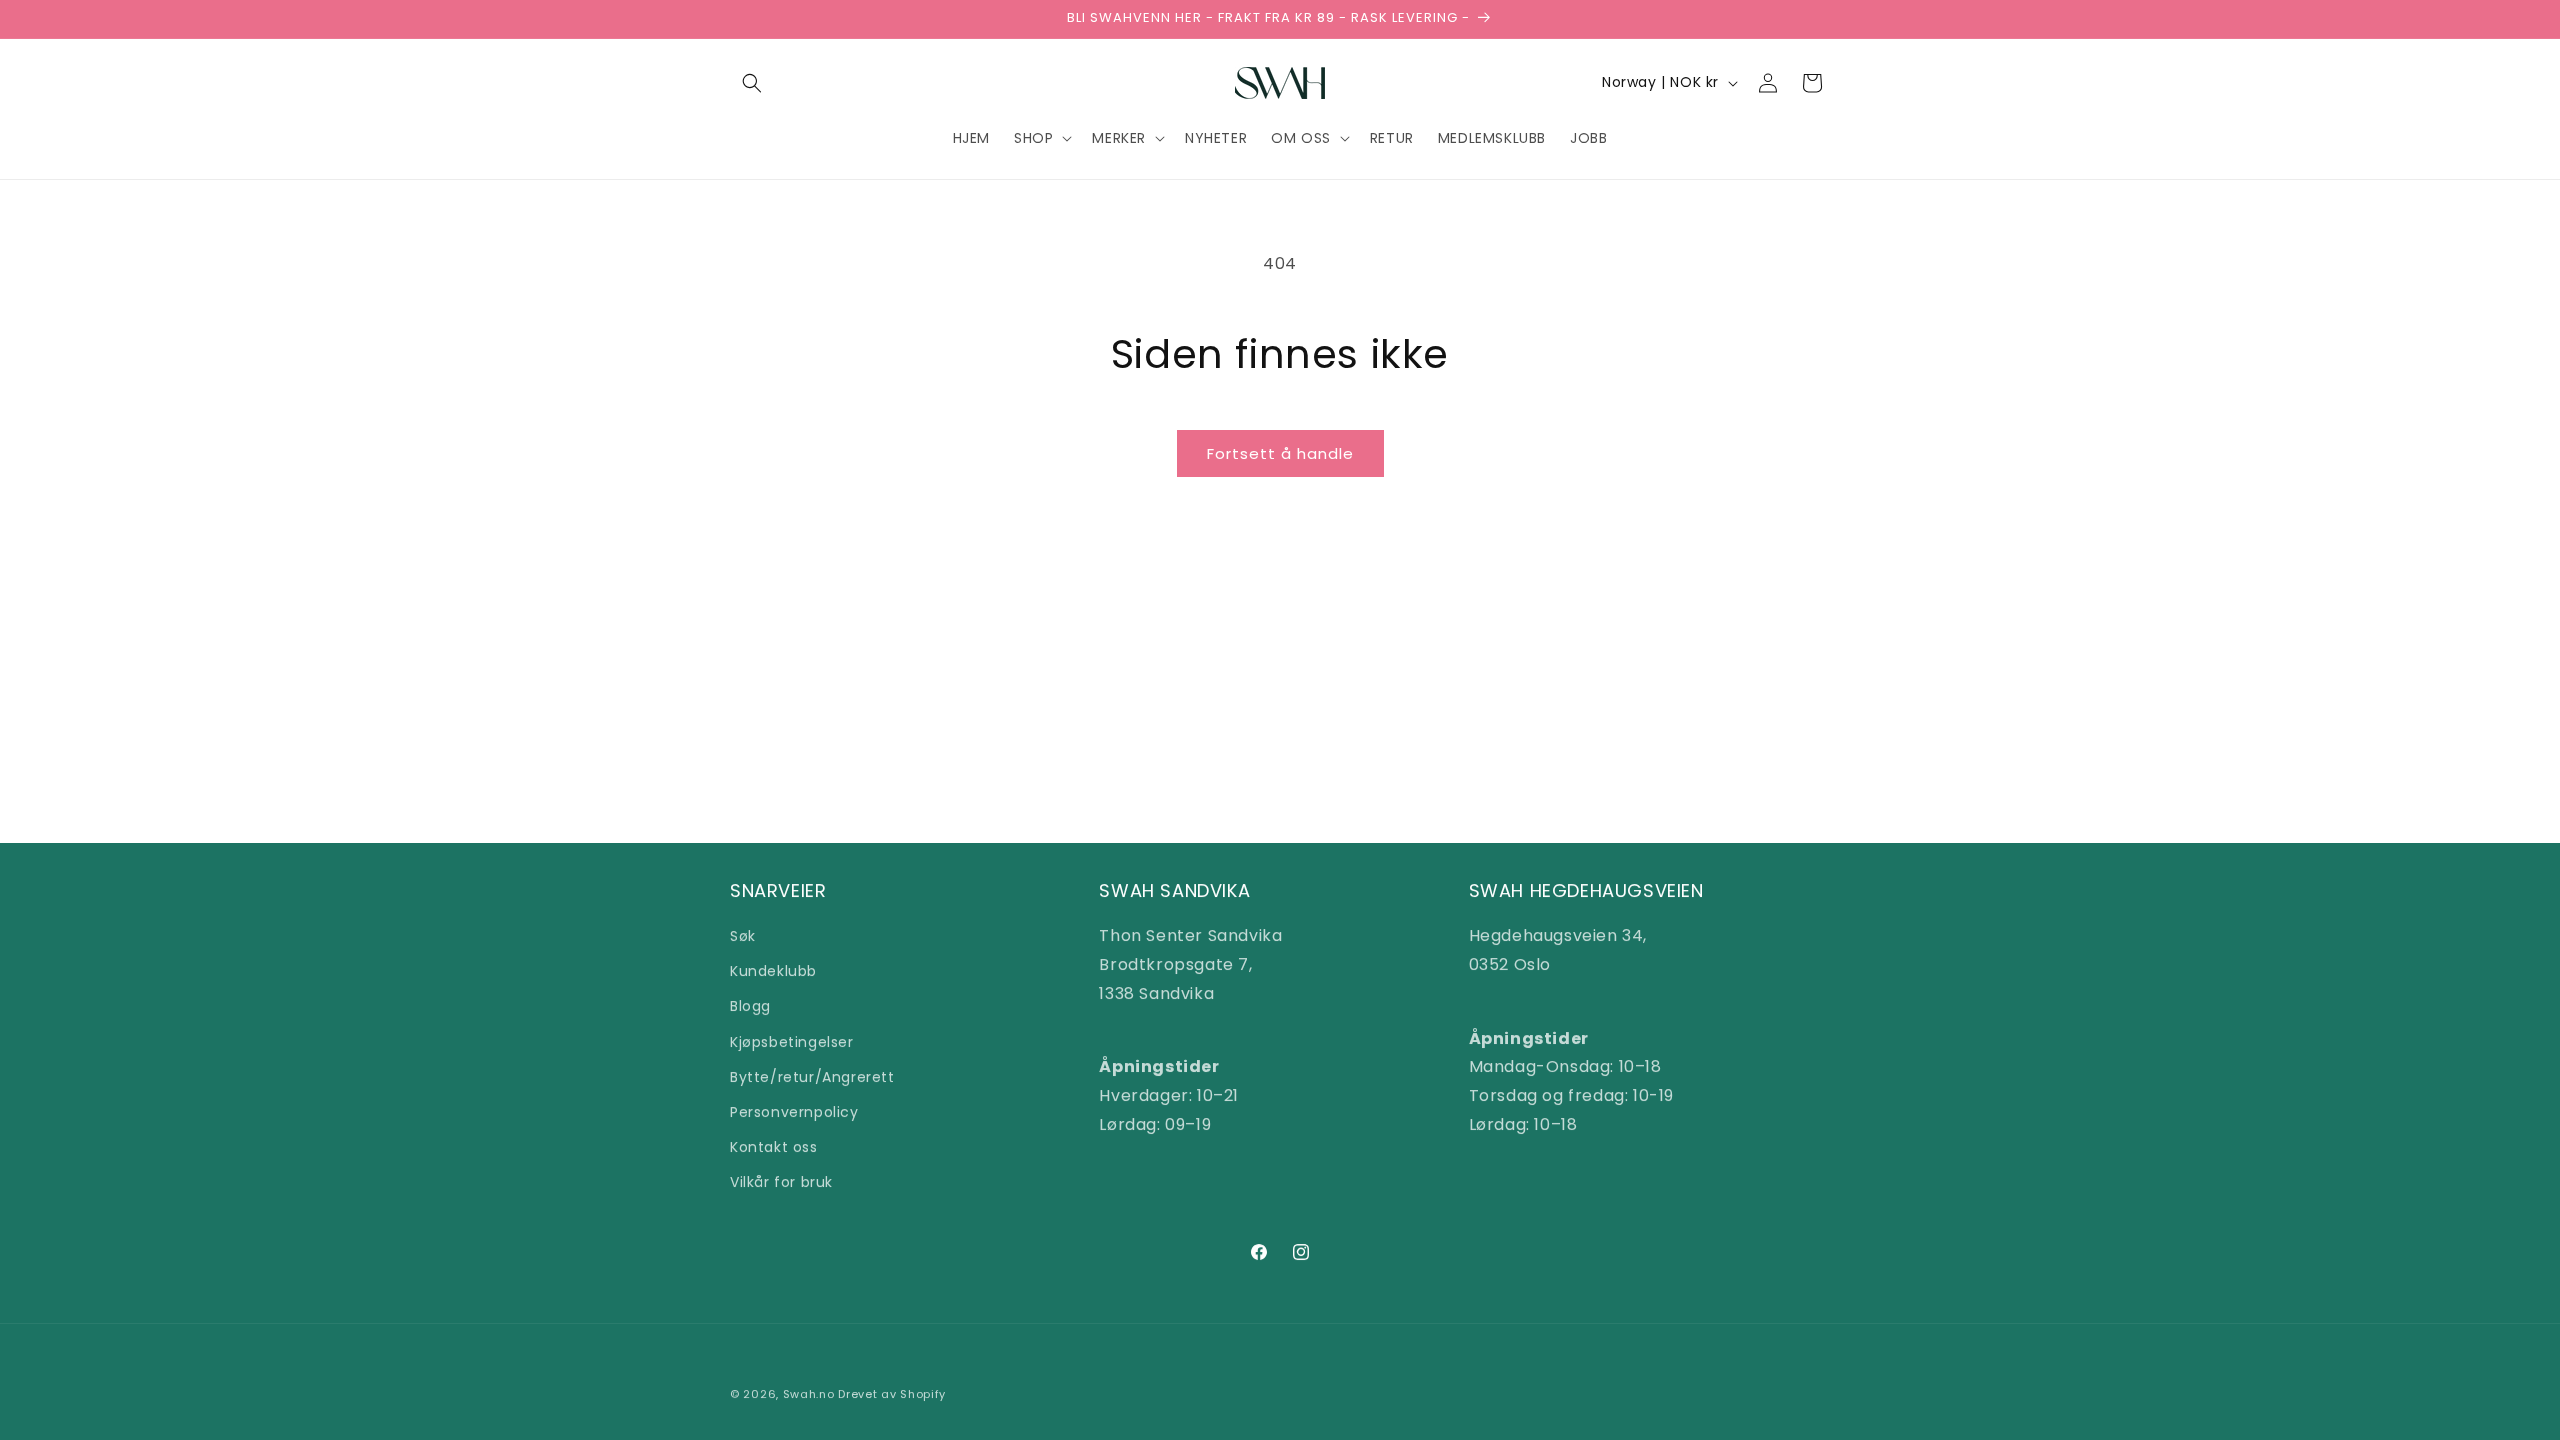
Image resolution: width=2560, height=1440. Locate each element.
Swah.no (809, 1394)
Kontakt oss (774, 1147)
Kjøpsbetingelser (792, 1042)
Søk (743, 936)
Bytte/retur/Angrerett (812, 1077)
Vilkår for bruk (781, 1182)
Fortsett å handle (1280, 453)
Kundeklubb (773, 971)
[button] (752, 83)
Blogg (750, 1006)
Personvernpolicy (794, 1112)
